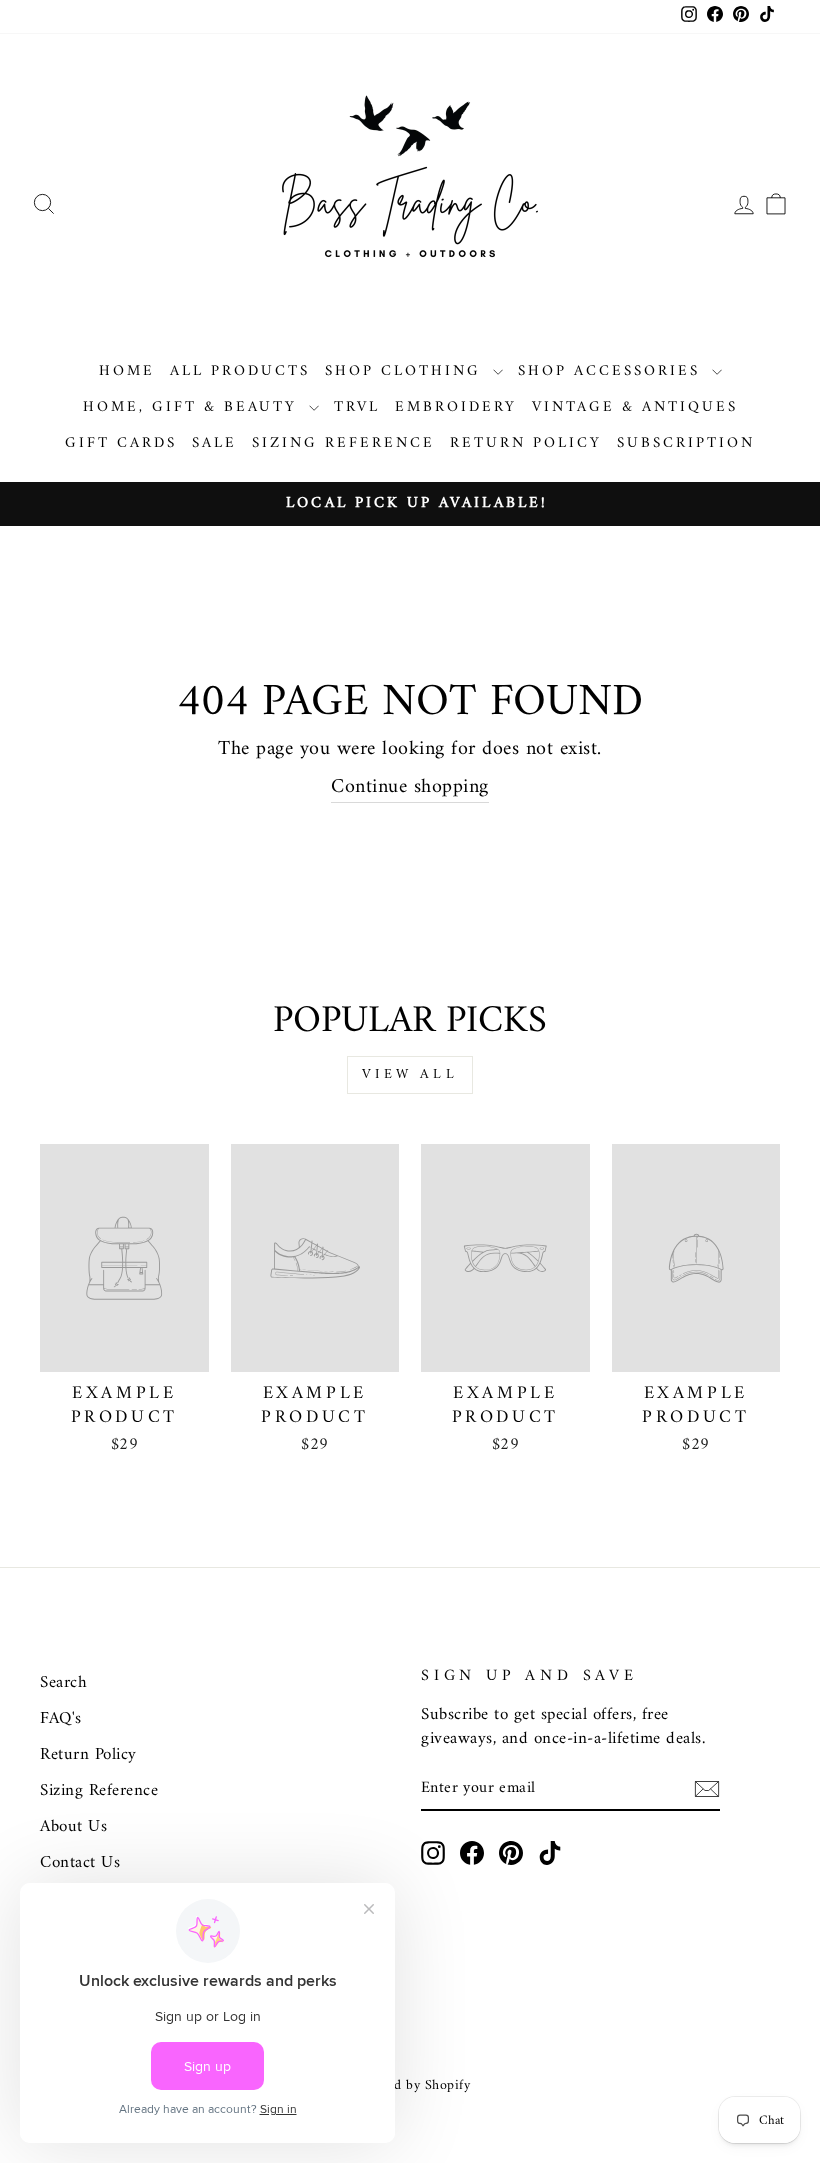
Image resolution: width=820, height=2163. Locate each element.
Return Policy (526, 443)
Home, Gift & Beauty (193, 407)
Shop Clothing (406, 371)
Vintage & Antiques (635, 407)
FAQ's (61, 1719)
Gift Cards (121, 443)
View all (410, 1074)
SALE (214, 443)
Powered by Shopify (410, 2085)
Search (63, 1683)
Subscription (686, 443)
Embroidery (456, 407)
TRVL (357, 407)
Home (127, 371)
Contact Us (80, 1863)
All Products (240, 371)
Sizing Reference (343, 443)
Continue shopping (410, 788)
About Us (73, 1827)
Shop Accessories (612, 371)
